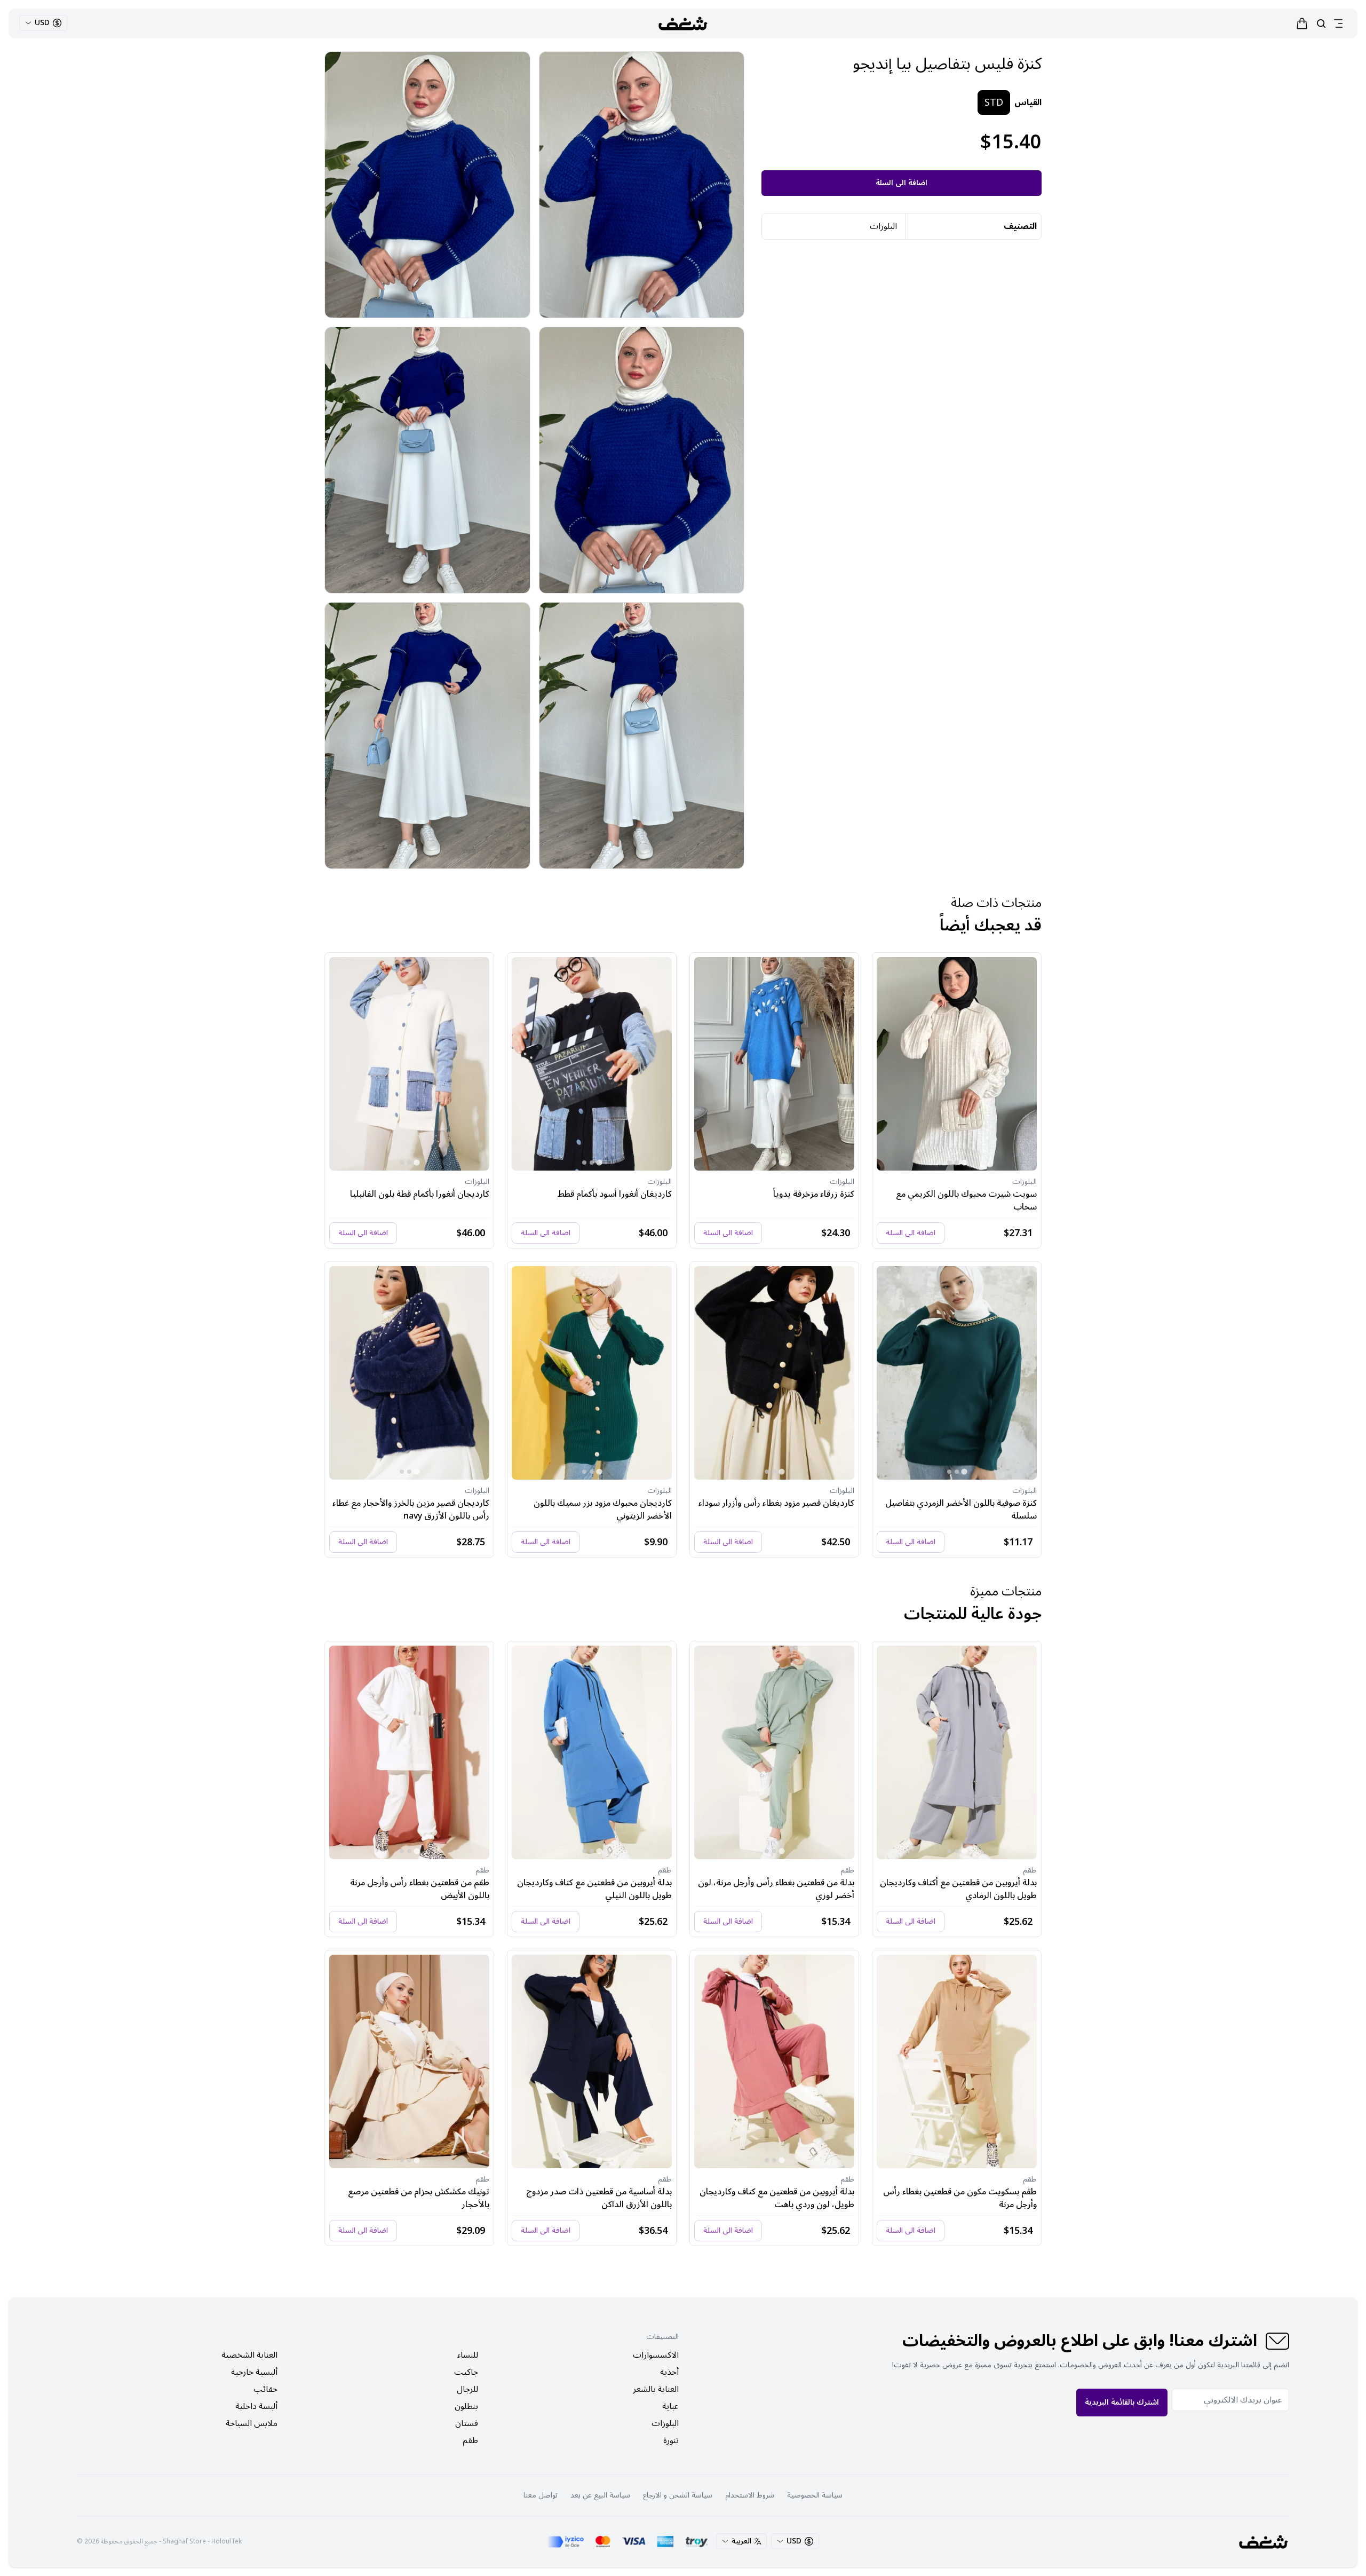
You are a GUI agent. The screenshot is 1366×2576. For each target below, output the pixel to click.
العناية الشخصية (249, 2355)
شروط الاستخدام (750, 2495)
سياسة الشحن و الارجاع (678, 2495)
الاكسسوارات (656, 2355)
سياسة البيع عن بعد (600, 2495)
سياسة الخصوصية (815, 2495)
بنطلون (466, 2406)
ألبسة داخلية (256, 2406)
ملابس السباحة (252, 2423)
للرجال (467, 2389)
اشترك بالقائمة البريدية (1122, 2402)
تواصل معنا (541, 2495)
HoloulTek (227, 2542)
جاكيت (466, 2372)
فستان (467, 2423)
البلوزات (665, 2423)
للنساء (468, 2355)
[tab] (964, 1162)
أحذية (669, 2372)
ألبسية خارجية (254, 2372)
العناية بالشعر (656, 2389)
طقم (470, 2440)
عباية (670, 2406)
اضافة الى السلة (902, 183)
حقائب (265, 2389)
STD (994, 102)
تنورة (671, 2440)
